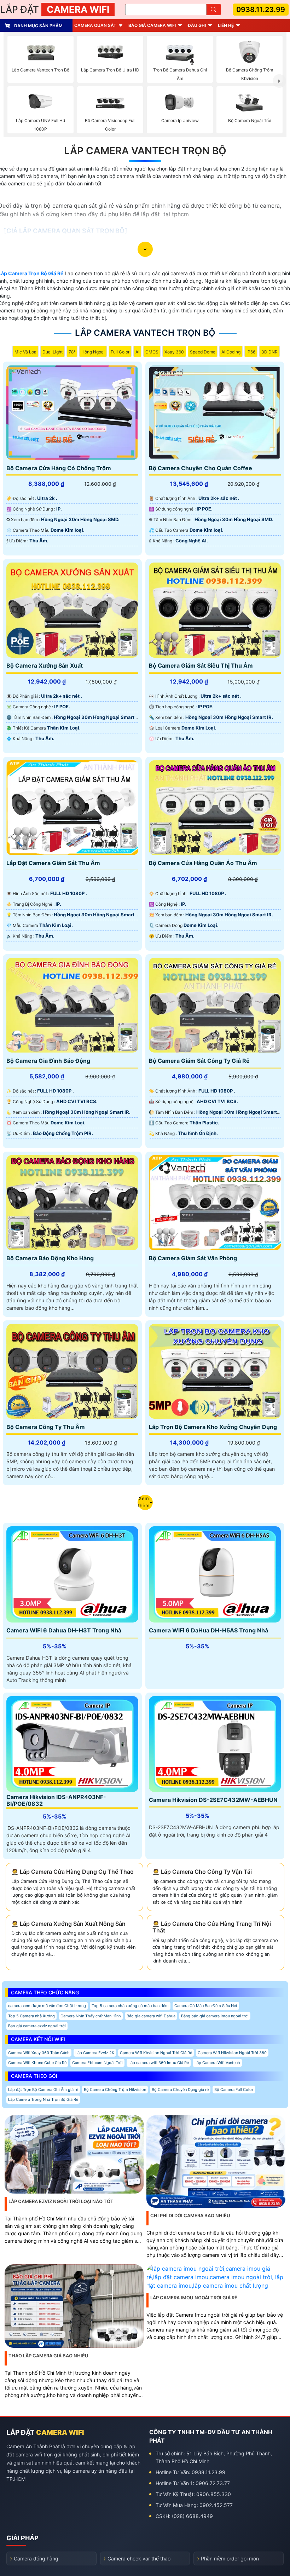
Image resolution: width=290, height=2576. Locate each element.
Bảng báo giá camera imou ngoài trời (215, 2016)
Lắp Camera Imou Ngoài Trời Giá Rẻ (194, 2298)
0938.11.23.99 (261, 10)
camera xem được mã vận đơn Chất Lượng (47, 2006)
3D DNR (269, 352)
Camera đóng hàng (36, 2558)
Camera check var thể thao (139, 2558)
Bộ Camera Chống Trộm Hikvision (115, 2090)
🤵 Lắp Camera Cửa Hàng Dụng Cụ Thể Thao (72, 1872)
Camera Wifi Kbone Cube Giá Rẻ (37, 2063)
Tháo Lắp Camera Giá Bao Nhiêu (48, 2356)
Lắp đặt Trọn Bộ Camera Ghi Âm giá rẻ (43, 2090)
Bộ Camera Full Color (234, 2090)
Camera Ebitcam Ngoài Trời (97, 2063)
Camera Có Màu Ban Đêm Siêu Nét (206, 2006)
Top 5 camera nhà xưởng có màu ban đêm (130, 2006)
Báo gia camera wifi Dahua (151, 2016)
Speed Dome (203, 352)
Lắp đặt (55, 9)
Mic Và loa (25, 352)
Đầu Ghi (197, 25)
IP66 (251, 352)
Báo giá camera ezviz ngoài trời (37, 2026)
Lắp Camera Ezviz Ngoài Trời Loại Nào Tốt (61, 2201)
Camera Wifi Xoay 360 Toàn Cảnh (39, 2053)
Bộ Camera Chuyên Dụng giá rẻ (180, 2090)
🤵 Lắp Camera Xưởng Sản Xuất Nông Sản (68, 1924)
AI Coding (231, 352)
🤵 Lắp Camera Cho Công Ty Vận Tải (202, 1872)
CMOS (152, 352)
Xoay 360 (174, 352)
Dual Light (53, 352)
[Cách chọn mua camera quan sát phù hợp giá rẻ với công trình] (279, 81)
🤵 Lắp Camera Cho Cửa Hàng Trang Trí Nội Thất (212, 1927)
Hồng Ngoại (93, 352)
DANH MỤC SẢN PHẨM (38, 26)
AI (137, 352)
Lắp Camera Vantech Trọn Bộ (145, 151)
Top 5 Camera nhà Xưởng (31, 2016)
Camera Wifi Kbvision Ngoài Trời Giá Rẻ (156, 2053)
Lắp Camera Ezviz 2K (95, 2053)
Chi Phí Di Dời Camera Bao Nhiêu (190, 2215)
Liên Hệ (226, 25)
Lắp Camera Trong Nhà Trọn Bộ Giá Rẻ (43, 2099)
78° (72, 352)
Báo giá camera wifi (152, 25)
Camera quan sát (95, 25)
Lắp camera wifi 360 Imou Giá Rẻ (159, 2063)
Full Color (120, 352)
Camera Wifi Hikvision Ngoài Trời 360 (232, 2053)
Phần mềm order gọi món (230, 2558)
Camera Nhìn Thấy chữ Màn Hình (91, 2016)
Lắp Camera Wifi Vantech (217, 2063)
